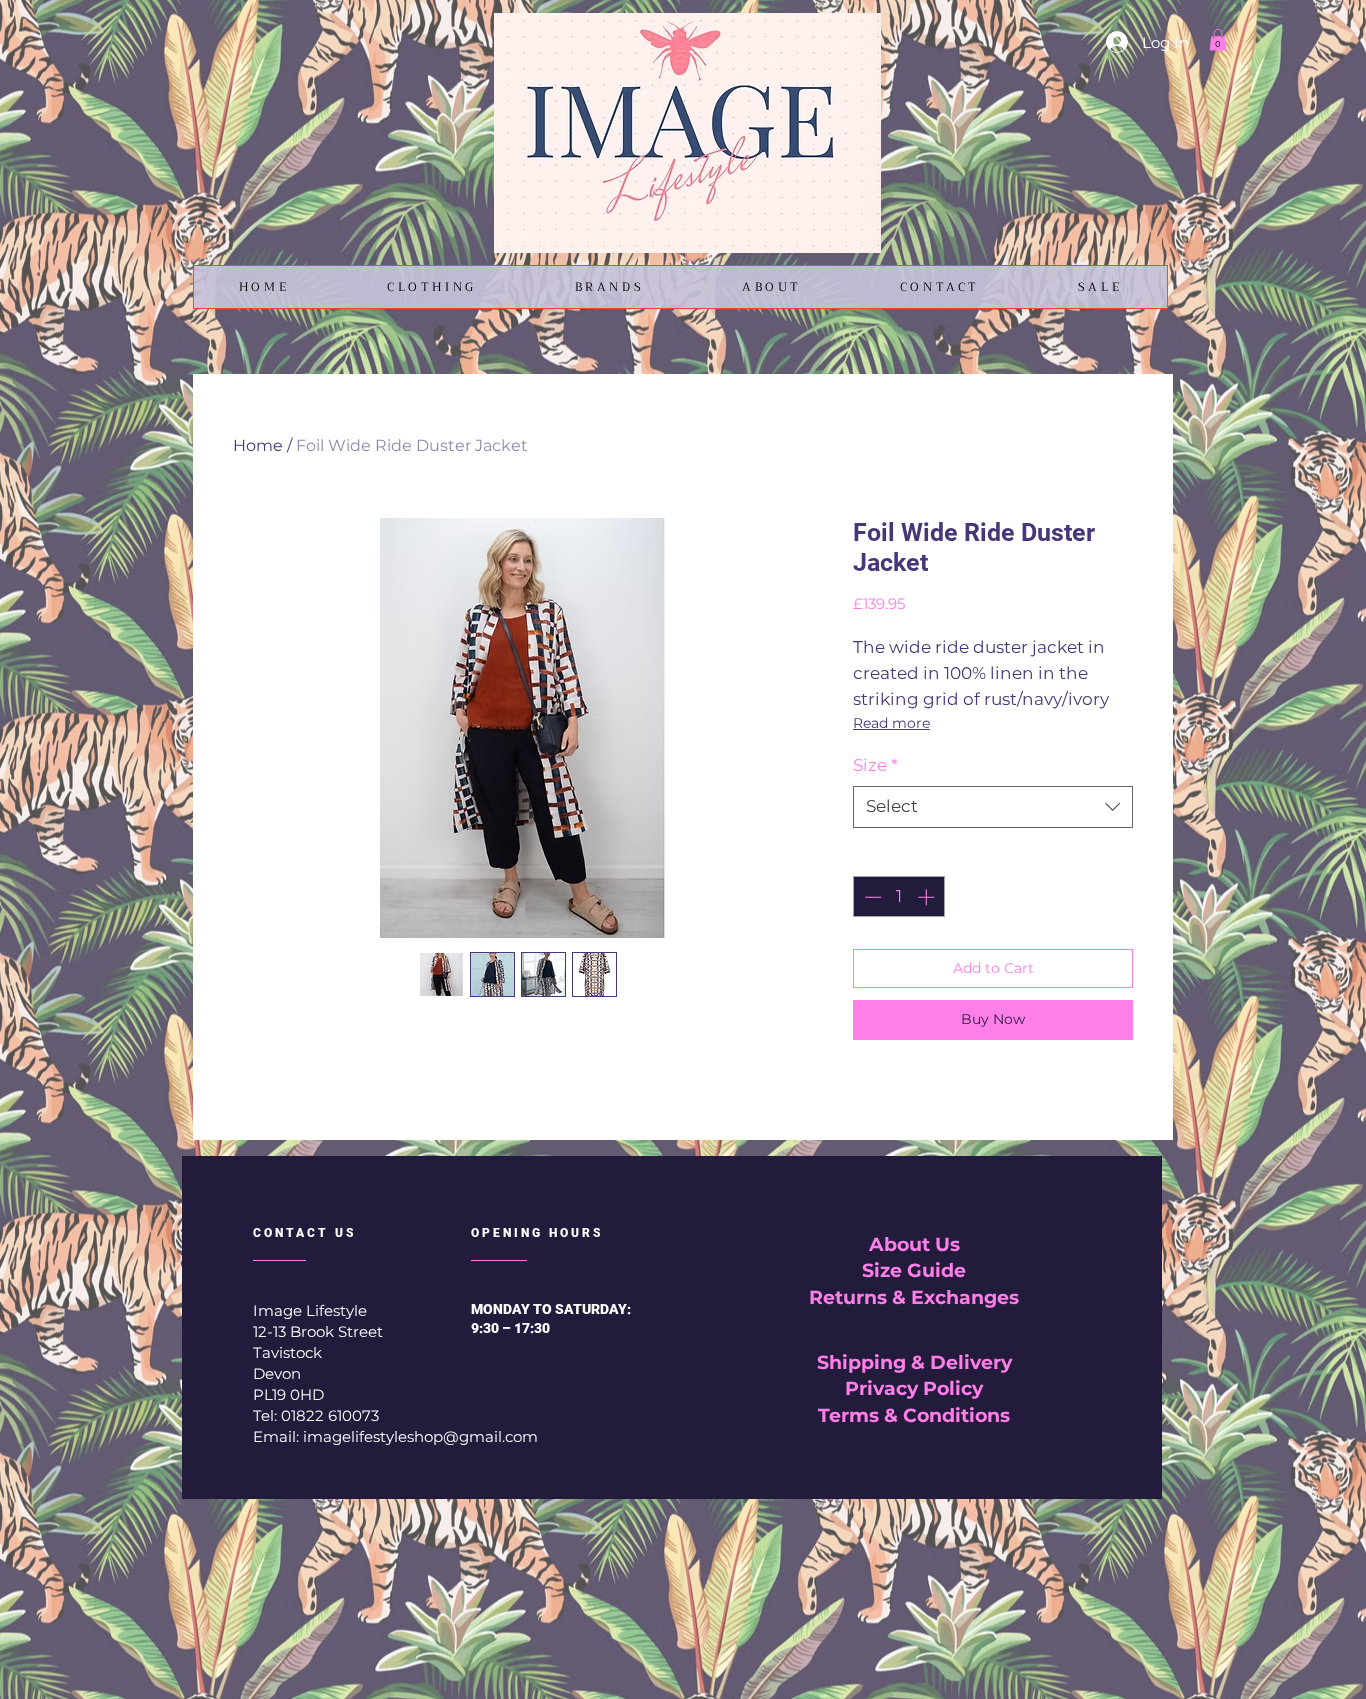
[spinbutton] (899, 897)
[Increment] (928, 897)
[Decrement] (871, 897)
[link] (1218, 40)
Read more (891, 723)
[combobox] (993, 807)
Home (258, 445)
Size (875, 765)
